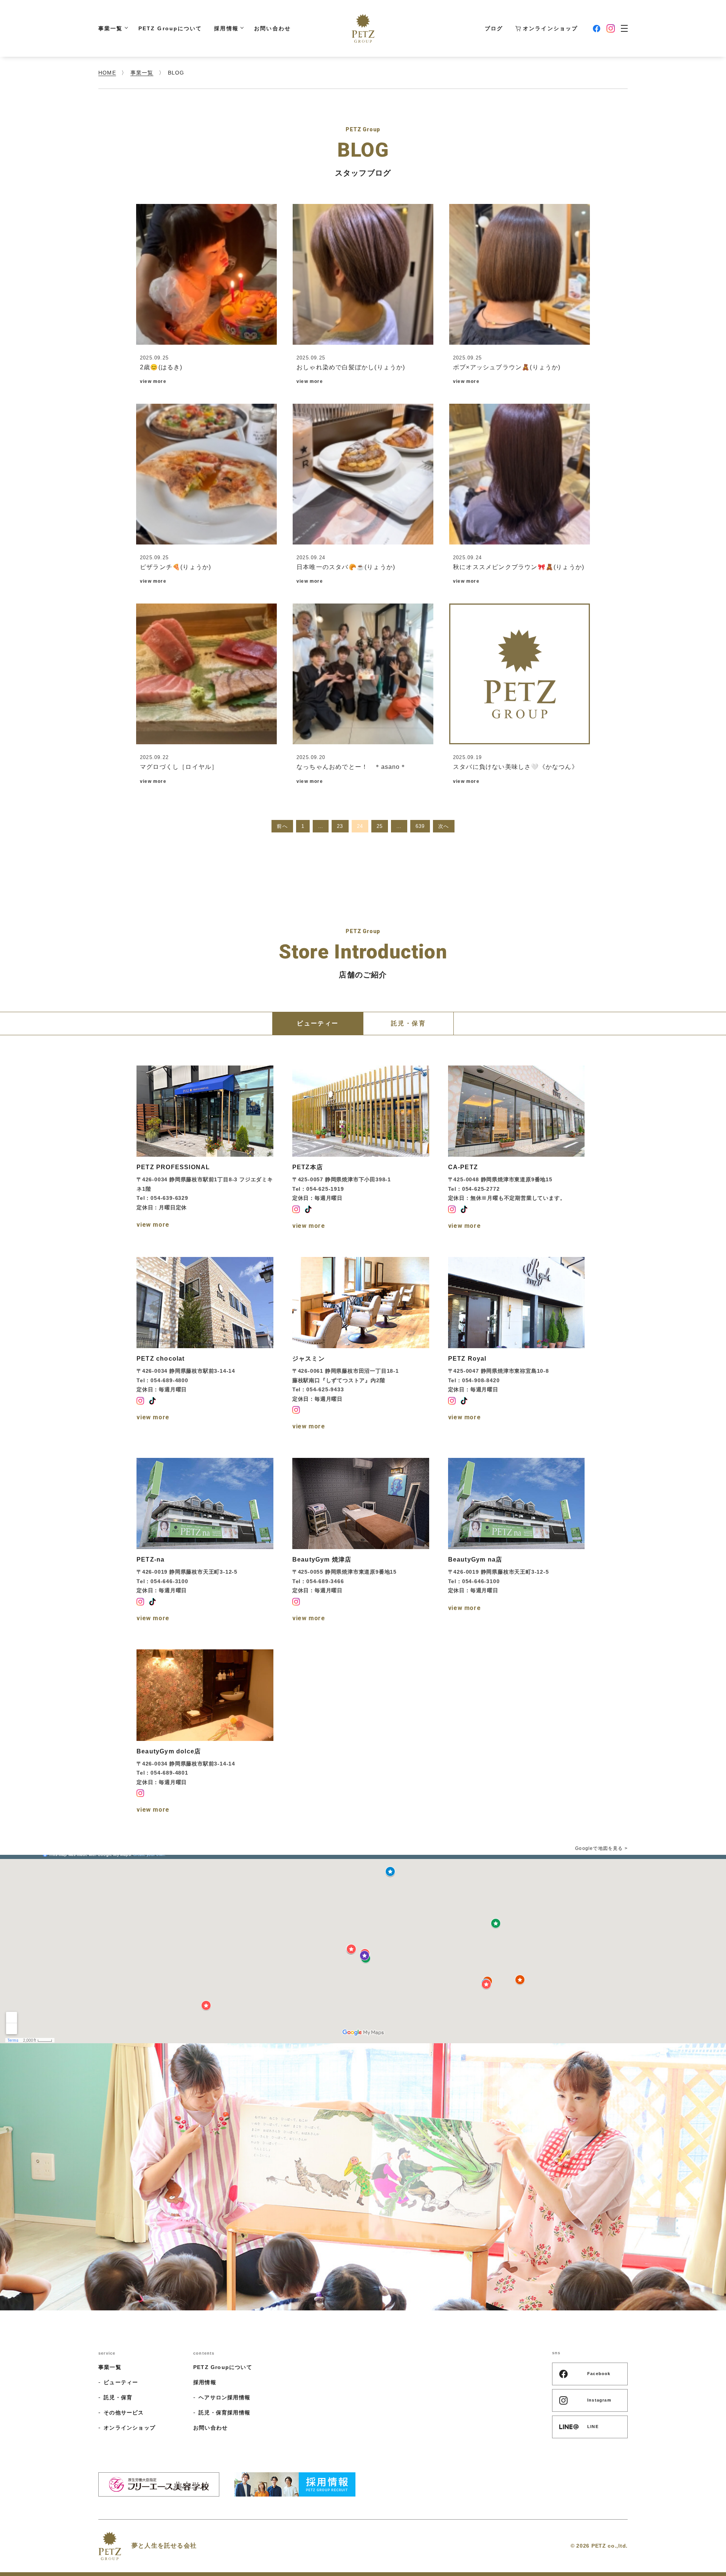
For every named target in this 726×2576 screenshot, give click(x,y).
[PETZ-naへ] (205, 1542)
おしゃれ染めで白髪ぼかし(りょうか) (351, 367)
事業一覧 (110, 28)
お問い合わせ (272, 28)
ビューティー (121, 2382)
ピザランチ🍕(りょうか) (175, 567)
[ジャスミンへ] (361, 1345)
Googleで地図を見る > (601, 1848)
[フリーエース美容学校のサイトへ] (159, 2484)
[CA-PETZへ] (517, 1149)
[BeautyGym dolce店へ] (205, 1733)
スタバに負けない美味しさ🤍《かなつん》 (516, 767)
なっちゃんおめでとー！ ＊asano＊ (351, 767)
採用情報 (226, 28)
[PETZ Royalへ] (517, 1345)
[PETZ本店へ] (361, 1149)
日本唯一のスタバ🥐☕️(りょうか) (346, 567)
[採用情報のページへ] (295, 2484)
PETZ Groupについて (170, 28)
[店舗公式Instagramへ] (296, 1209)
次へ (444, 826)
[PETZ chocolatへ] (205, 1345)
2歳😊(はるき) (161, 367)
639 (420, 826)
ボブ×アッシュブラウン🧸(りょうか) (507, 367)
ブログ (494, 28)
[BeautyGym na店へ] (517, 1542)
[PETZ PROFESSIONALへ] (205, 1149)
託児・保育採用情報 (224, 2413)
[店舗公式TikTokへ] (308, 1209)
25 (380, 826)
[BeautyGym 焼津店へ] (361, 1542)
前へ (282, 826)
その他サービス (124, 2413)
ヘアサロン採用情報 (224, 2397)
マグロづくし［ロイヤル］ (179, 767)
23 (340, 826)
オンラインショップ (550, 28)
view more (153, 381)
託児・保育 (118, 2397)
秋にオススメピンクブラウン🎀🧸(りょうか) (519, 567)
